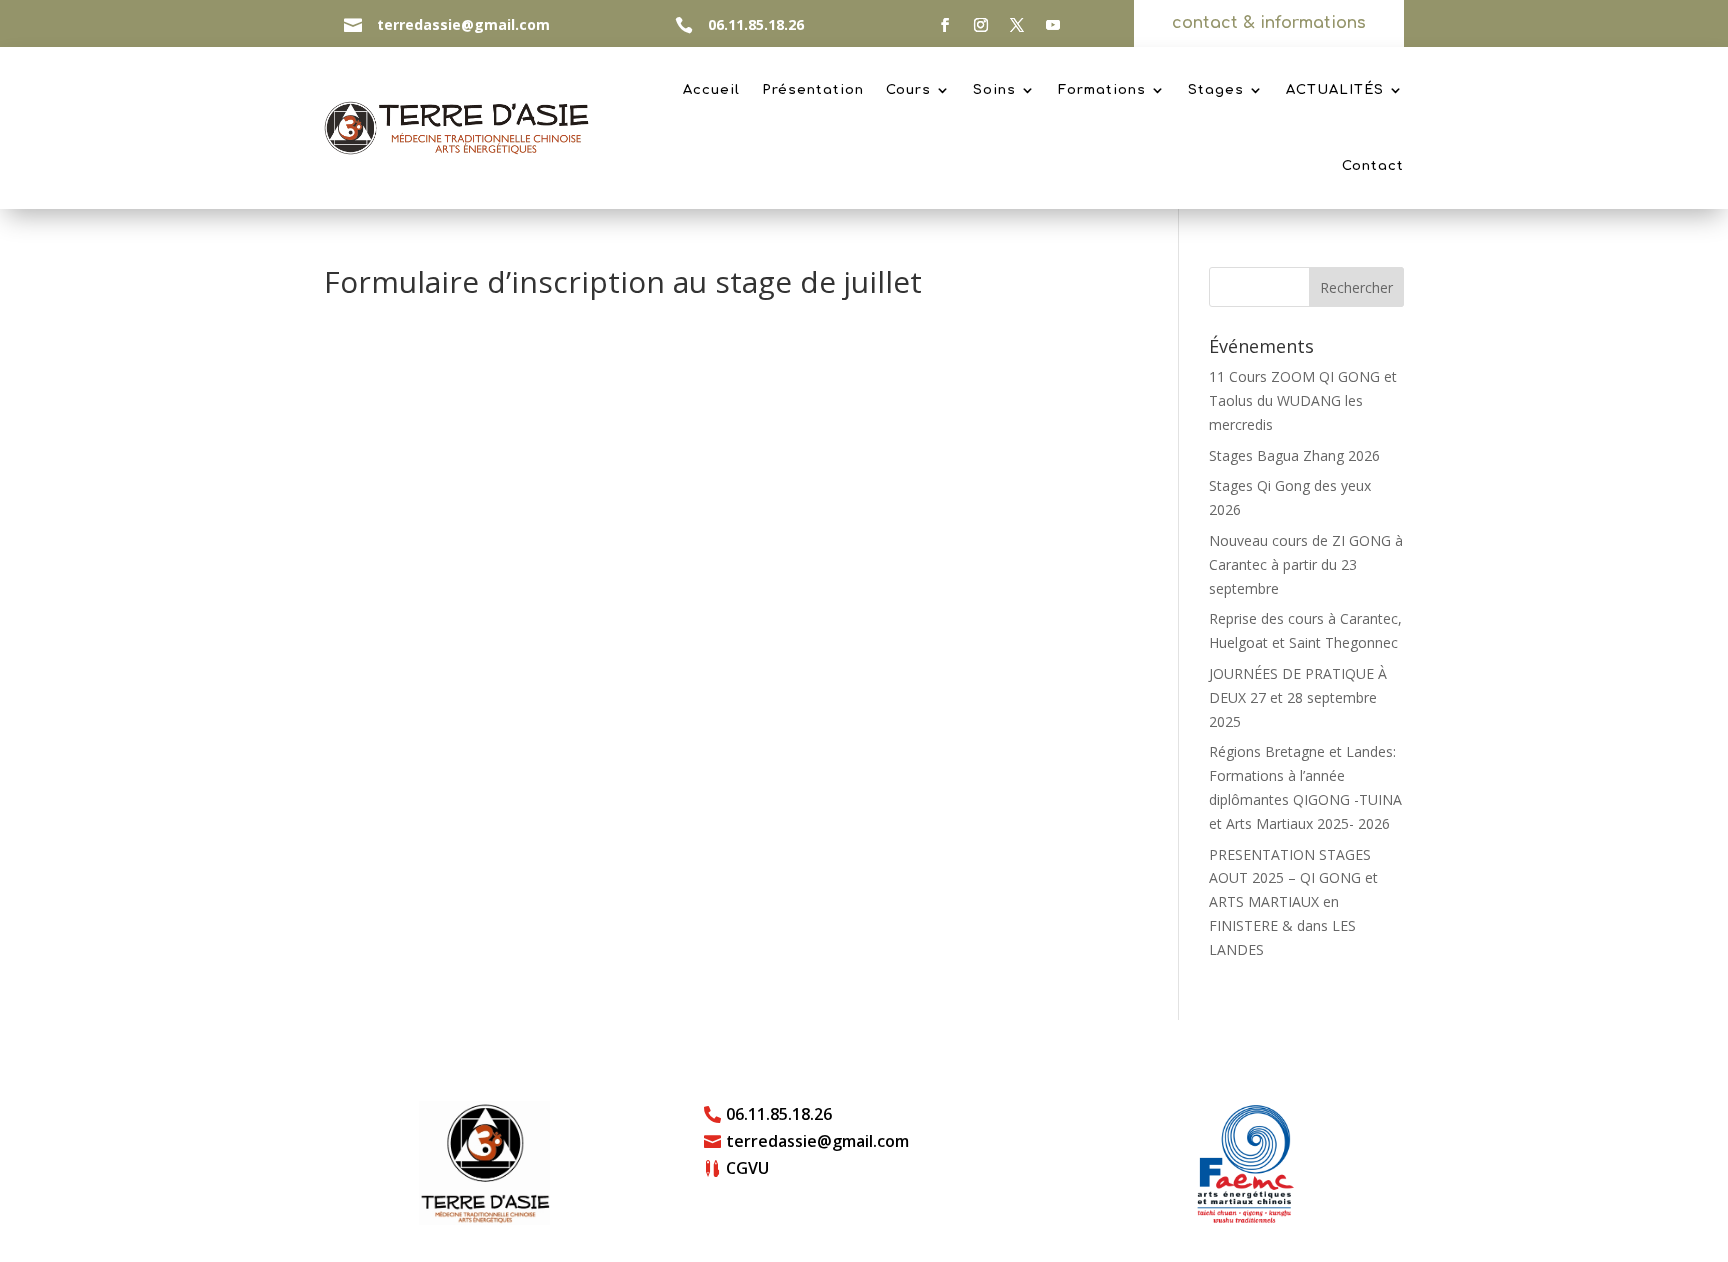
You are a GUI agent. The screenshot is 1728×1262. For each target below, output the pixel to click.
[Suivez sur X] (1017, 25)
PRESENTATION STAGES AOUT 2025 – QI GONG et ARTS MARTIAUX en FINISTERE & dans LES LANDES (1293, 902)
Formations (1102, 90)
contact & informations (1269, 23)
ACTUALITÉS (1335, 90)
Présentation (813, 90)
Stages (1216, 90)
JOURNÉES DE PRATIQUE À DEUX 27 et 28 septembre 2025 (1298, 697)
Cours (908, 90)
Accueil (711, 90)
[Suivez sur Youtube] (1053, 25)
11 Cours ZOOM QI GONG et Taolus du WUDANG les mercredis (1303, 400)
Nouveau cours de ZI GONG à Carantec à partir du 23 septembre (1306, 564)
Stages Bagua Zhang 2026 (1294, 455)
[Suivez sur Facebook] (945, 25)
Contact (1373, 166)
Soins (994, 90)
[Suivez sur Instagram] (981, 25)
